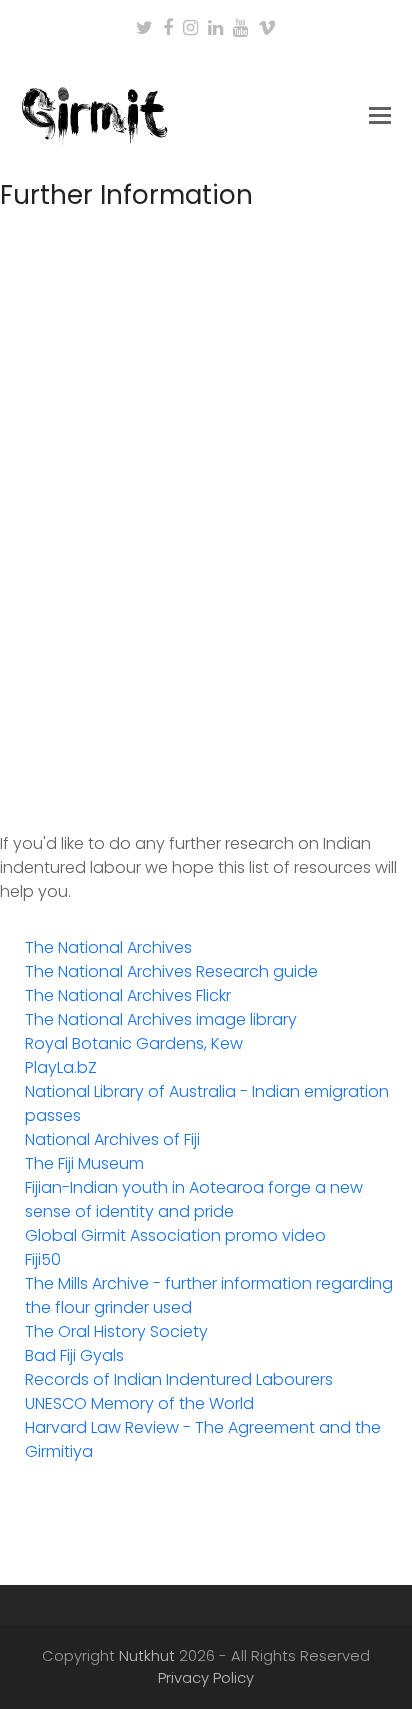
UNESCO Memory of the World (139, 1403)
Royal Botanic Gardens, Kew (134, 1043)
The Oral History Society (116, 1331)
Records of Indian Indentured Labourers (179, 1379)
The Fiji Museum (84, 1163)
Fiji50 (43, 1259)
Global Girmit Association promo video (175, 1235)
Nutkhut (147, 1656)
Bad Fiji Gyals (74, 1355)
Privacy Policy (206, 1678)
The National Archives (108, 947)
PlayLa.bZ (61, 1067)
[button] (380, 116)
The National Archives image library (161, 1019)
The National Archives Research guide (171, 971)
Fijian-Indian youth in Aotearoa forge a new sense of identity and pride (194, 1199)
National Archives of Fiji (112, 1139)
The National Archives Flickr (128, 995)
